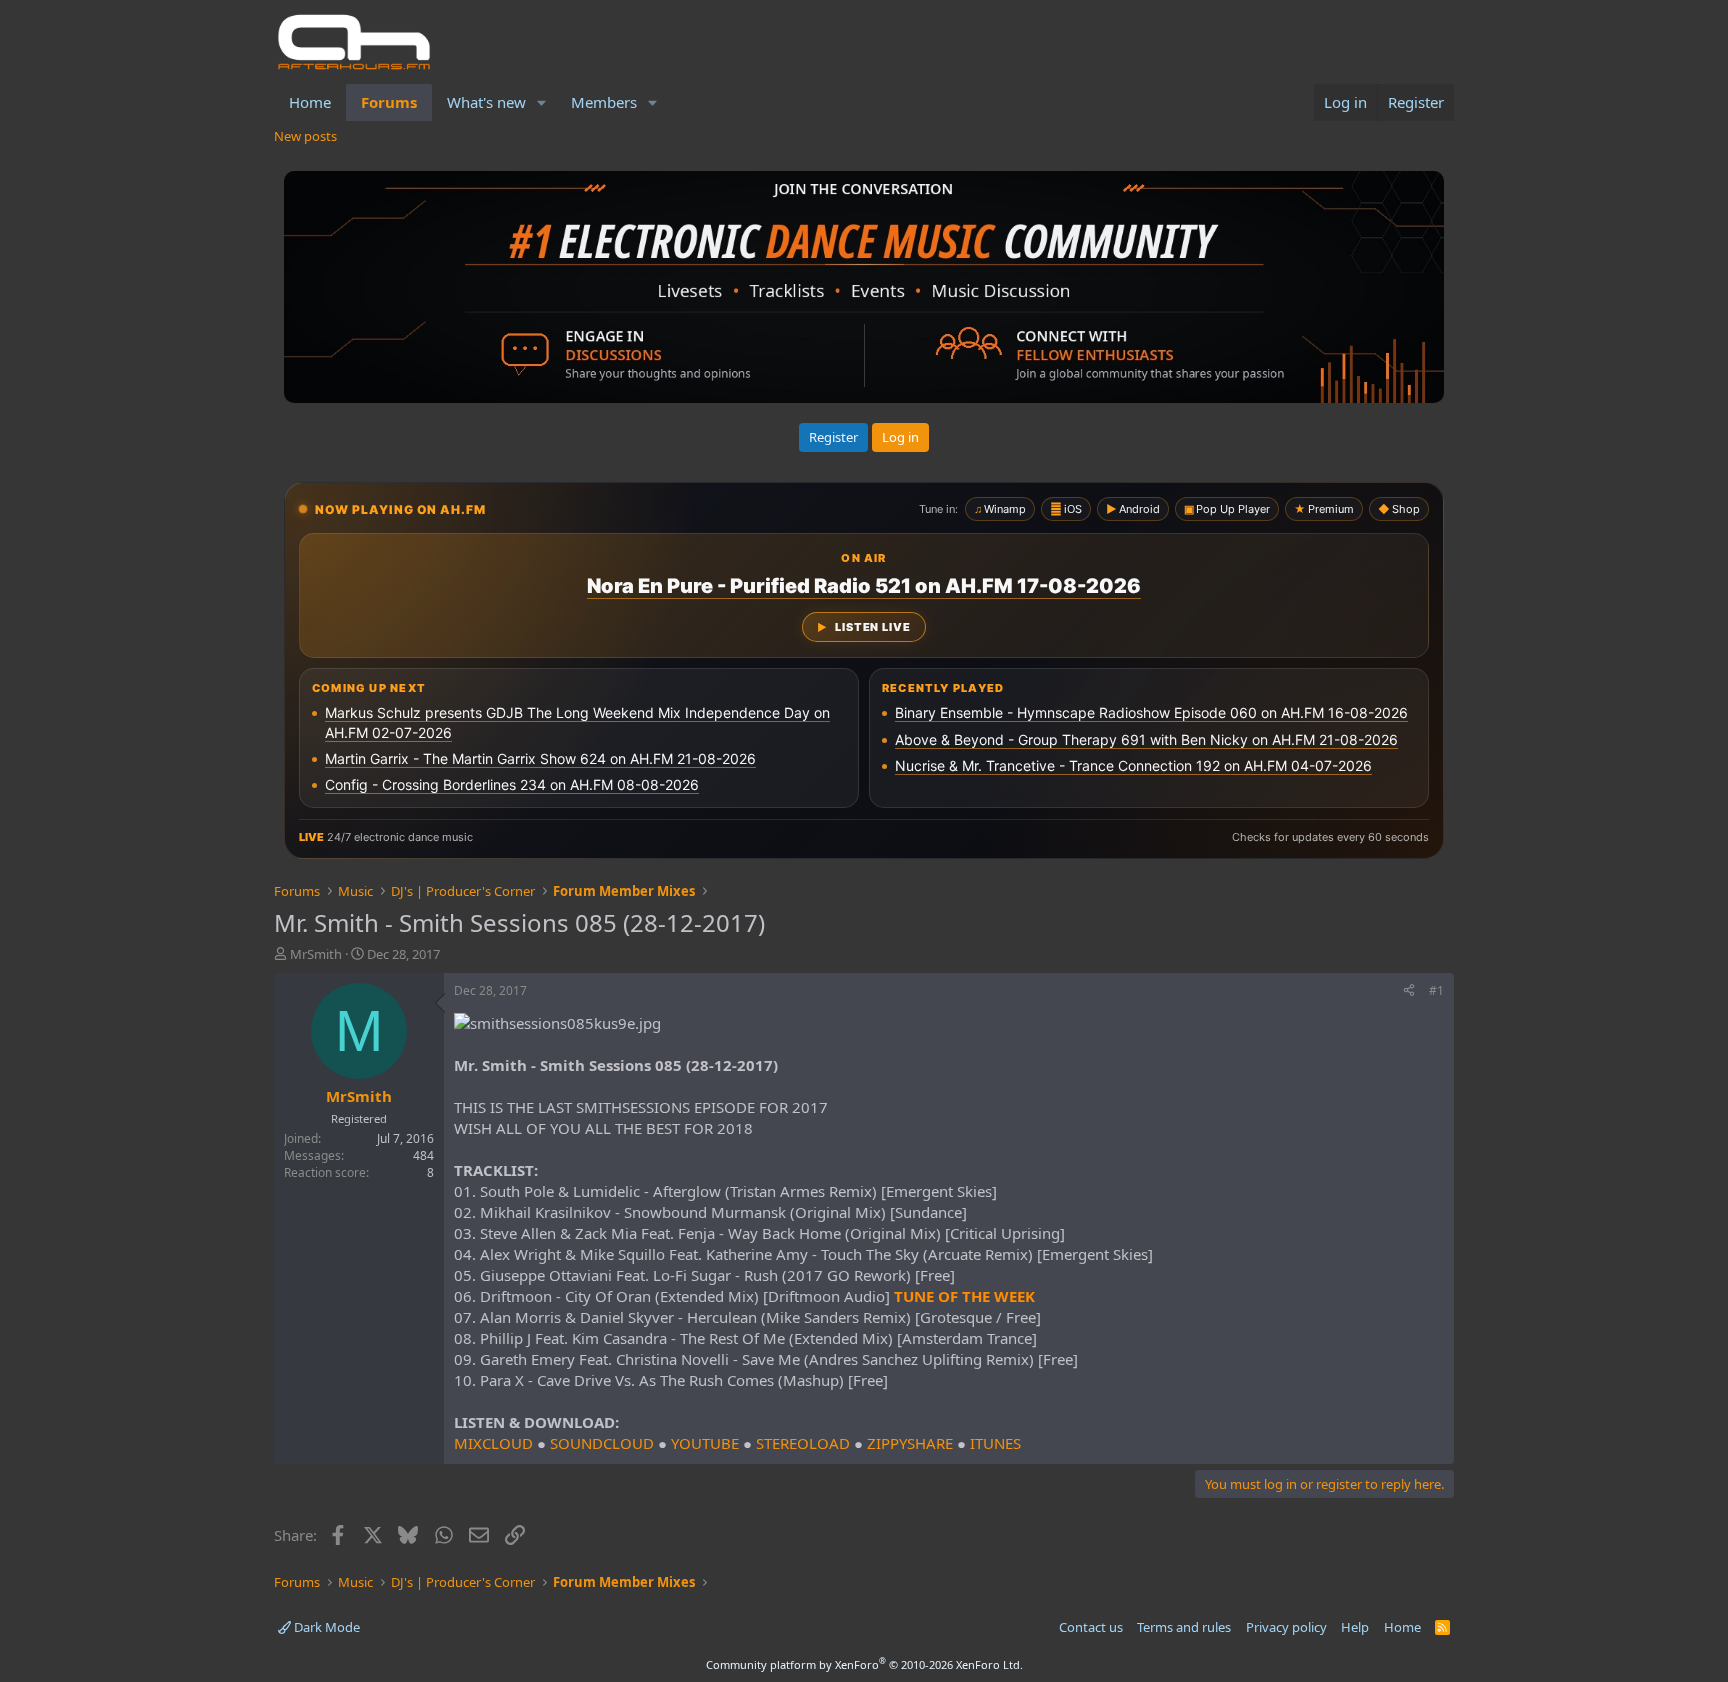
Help (1355, 1627)
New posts (305, 136)
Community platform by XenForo (864, 1664)
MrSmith (316, 954)
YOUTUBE (705, 1443)
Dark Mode (325, 1627)
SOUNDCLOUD (602, 1443)
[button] (542, 102)
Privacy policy (1286, 1627)
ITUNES (995, 1443)
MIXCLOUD (493, 1443)
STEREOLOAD (803, 1443)
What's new (486, 102)
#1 (1436, 990)
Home (310, 102)
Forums (389, 102)
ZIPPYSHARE (910, 1443)
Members (604, 102)
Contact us (1091, 1627)
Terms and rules (1184, 1627)
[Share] (1409, 991)
